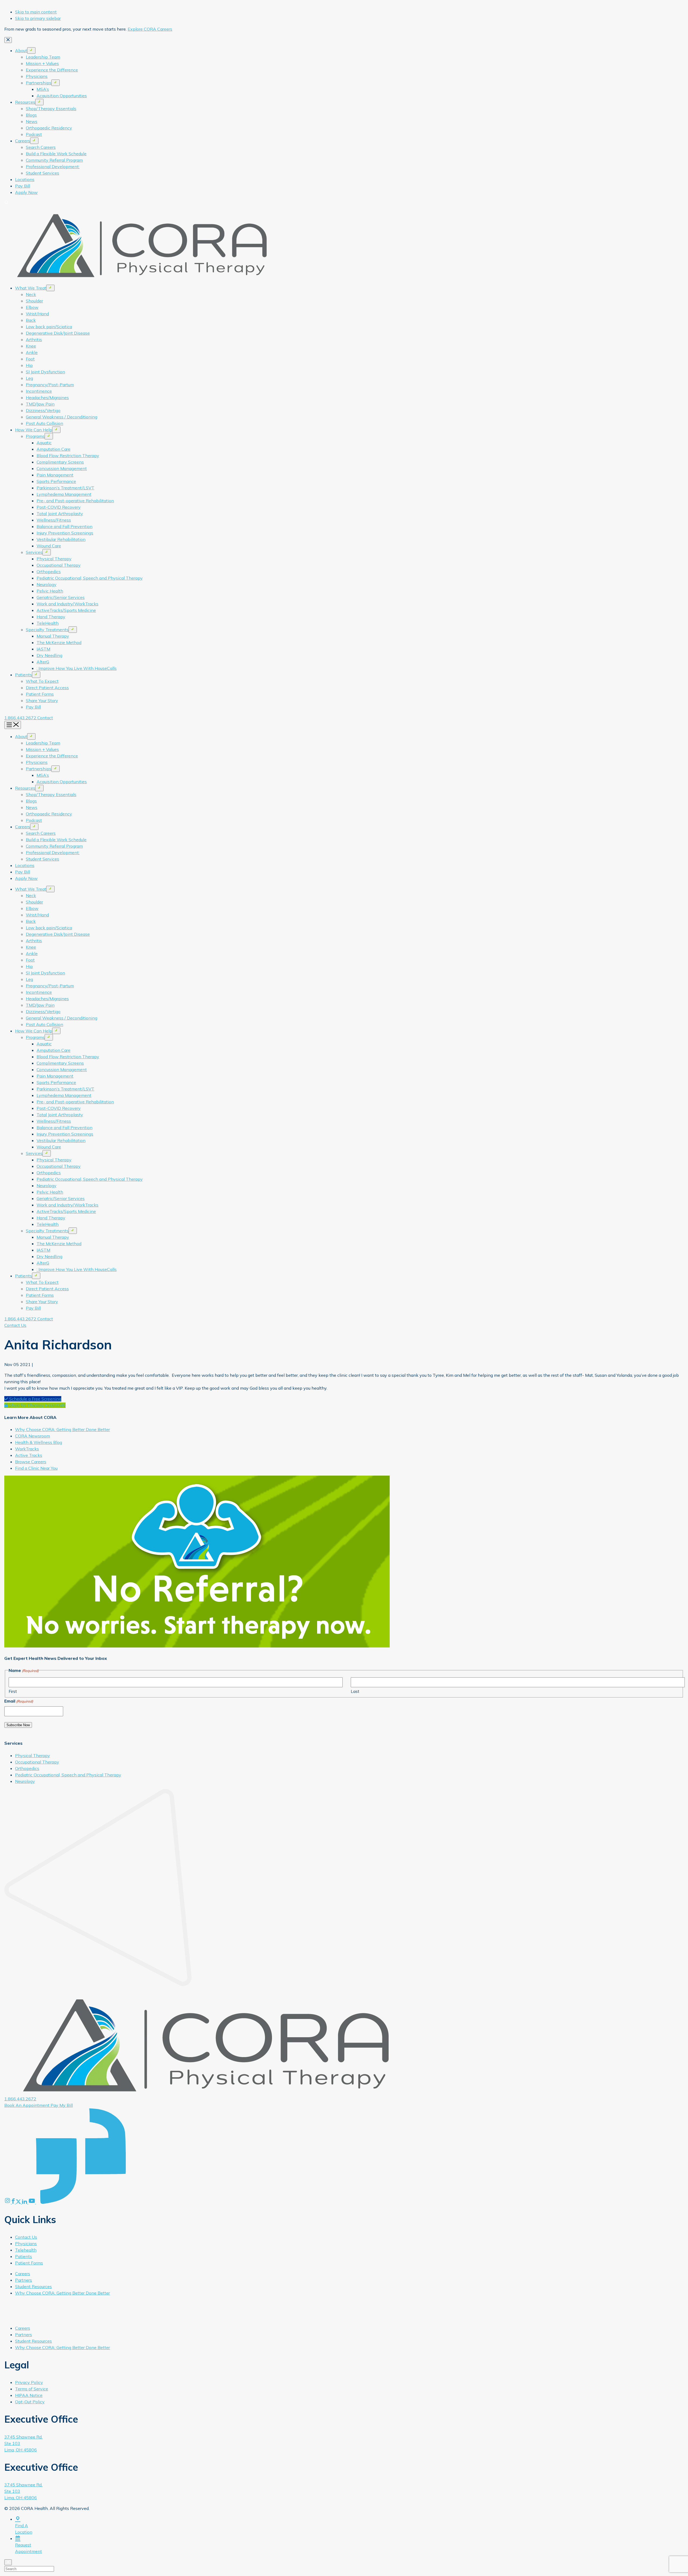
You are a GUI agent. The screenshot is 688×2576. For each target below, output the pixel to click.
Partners (24, 2280)
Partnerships (39, 83)
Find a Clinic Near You (36, 1468)
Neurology (46, 584)
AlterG (43, 662)
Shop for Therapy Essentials (37, 1405)
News (32, 121)
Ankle (32, 352)
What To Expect (42, 681)
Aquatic (44, 443)
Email (19, 1701)
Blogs (31, 115)
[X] (19, 2202)
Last (355, 1691)
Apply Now (26, 192)
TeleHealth (48, 623)
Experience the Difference (52, 70)
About (21, 50)
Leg (29, 378)
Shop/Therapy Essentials (51, 109)
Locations (25, 179)
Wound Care (49, 546)
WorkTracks (27, 1449)
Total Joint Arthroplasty (60, 514)
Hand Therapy (51, 617)
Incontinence (39, 391)
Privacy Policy (29, 2382)
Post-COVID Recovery (59, 507)
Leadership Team (43, 57)
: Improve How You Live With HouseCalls (77, 668)
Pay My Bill (62, 2105)
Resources (25, 102)
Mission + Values (42, 63)
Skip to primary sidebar (38, 18)
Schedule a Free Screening (35, 1399)
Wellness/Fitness (54, 520)
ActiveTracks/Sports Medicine (66, 610)
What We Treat (31, 288)
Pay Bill (23, 186)
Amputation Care (53, 449)
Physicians (37, 76)
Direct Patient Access (47, 688)
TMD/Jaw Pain (40, 404)
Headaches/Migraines (47, 398)
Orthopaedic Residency (49, 128)
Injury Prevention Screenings (65, 533)
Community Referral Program (54, 160)
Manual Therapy (53, 636)
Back (31, 320)
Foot (30, 359)
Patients (24, 675)
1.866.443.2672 (21, 718)
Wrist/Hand (37, 314)
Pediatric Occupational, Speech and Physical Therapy (90, 578)
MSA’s (43, 89)
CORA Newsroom (33, 1436)
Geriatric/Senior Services (61, 597)
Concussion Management (62, 468)
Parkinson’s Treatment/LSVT (65, 488)
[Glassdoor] (81, 2202)
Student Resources (33, 2286)
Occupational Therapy (59, 565)
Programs (35, 436)
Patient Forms (40, 694)
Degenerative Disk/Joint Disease (58, 333)
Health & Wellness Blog (39, 1442)
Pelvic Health (50, 591)
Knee (31, 346)
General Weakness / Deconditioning (62, 417)
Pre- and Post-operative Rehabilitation (75, 501)
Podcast (34, 134)
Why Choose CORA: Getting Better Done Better (62, 1429)
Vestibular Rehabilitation (61, 539)
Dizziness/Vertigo (43, 410)
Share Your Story (42, 700)
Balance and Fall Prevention (64, 526)
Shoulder (34, 301)
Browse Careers (31, 1462)
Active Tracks (29, 1455)
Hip (29, 365)
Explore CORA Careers (150, 29)
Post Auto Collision (44, 423)
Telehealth (26, 2250)
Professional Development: (53, 167)
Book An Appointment (27, 2105)
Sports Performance (56, 481)
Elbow (32, 307)
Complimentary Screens (60, 462)
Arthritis (34, 339)
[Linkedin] (25, 2202)
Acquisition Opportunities (62, 96)
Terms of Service (32, 2389)
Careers (23, 141)
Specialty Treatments (47, 630)
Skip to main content (36, 12)
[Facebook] (14, 2202)
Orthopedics (49, 572)
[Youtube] (32, 2202)
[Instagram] (8, 2202)
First (13, 1691)
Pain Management (55, 475)
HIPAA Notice (29, 2395)
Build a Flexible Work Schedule (56, 154)
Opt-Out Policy (30, 2402)
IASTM (43, 649)
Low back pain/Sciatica (49, 327)
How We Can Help (34, 430)
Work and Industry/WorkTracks (67, 604)
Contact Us (15, 1325)
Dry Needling (49, 655)
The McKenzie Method (59, 642)
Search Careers (41, 147)
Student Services (42, 173)
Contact (45, 718)
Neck (31, 294)
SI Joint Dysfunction (45, 372)
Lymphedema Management (64, 494)
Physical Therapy (54, 559)
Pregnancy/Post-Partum (50, 385)
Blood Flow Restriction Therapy (68, 456)
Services (34, 552)
